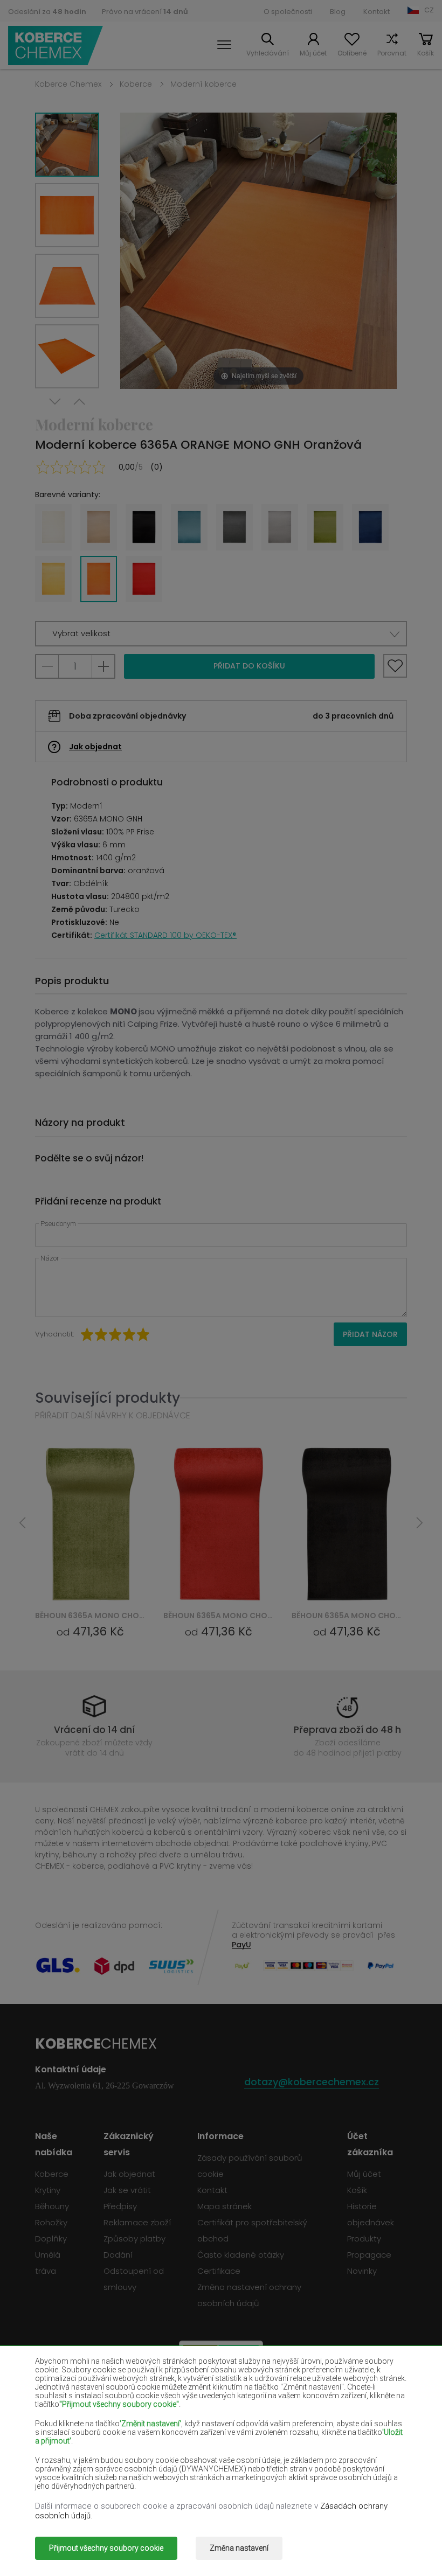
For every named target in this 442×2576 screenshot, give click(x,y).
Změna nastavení (239, 2548)
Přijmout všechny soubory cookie (106, 2548)
